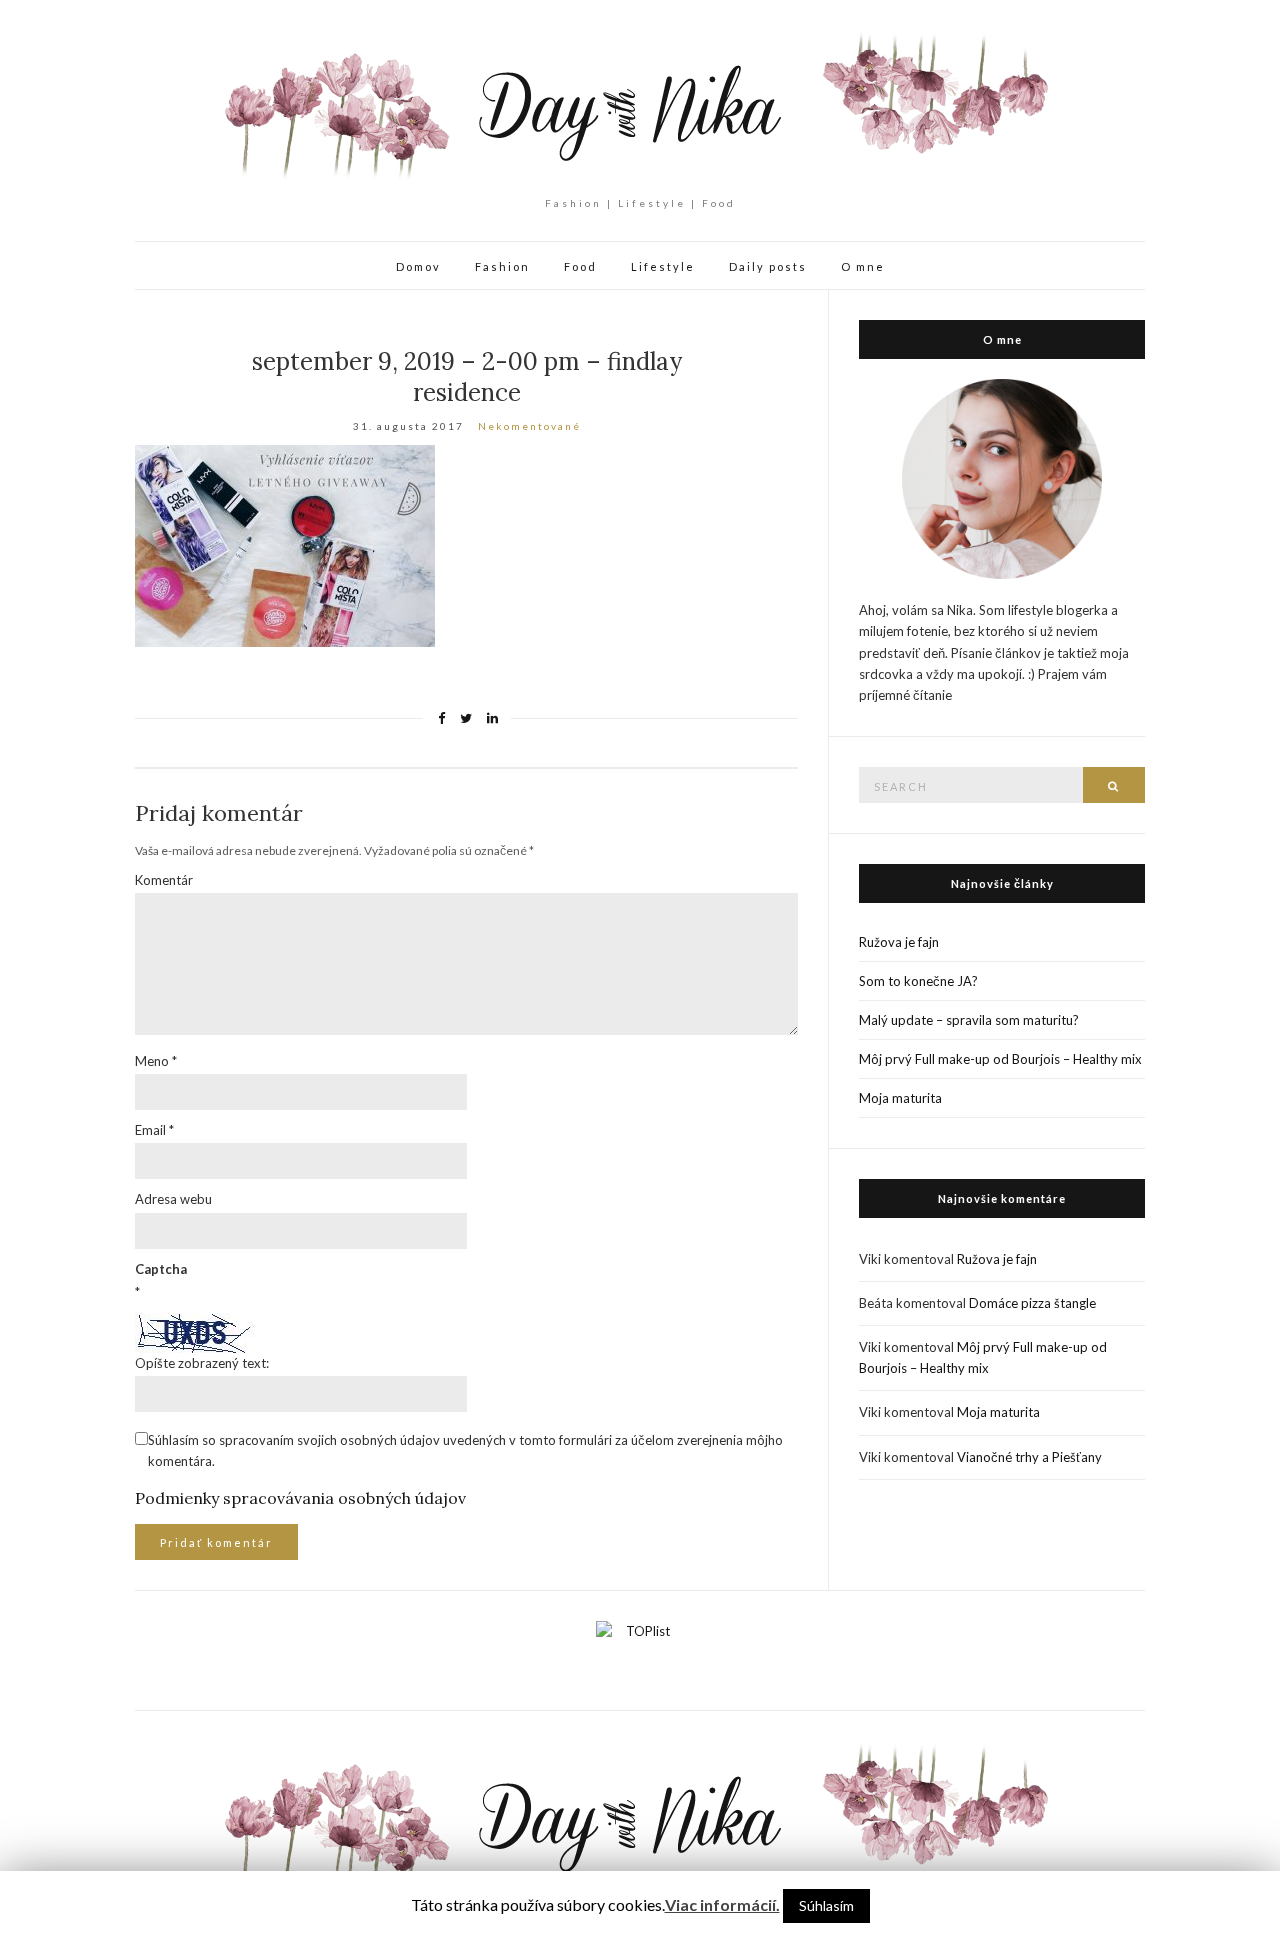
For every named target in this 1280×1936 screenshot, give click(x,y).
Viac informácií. (722, 1904)
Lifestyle (663, 266)
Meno (156, 1061)
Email (154, 1130)
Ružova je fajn (899, 942)
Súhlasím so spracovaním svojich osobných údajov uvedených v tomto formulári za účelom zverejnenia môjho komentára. (465, 1450)
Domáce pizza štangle (1032, 1303)
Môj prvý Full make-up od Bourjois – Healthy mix (1000, 1059)
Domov (418, 266)
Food (580, 266)
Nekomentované (529, 426)
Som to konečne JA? (918, 981)
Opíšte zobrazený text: (202, 1363)
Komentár (164, 880)
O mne (863, 266)
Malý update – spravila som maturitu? (969, 1020)
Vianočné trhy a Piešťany (1029, 1457)
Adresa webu (173, 1199)
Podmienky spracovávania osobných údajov (300, 1498)
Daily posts (768, 266)
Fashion (502, 266)
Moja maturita (900, 1098)
